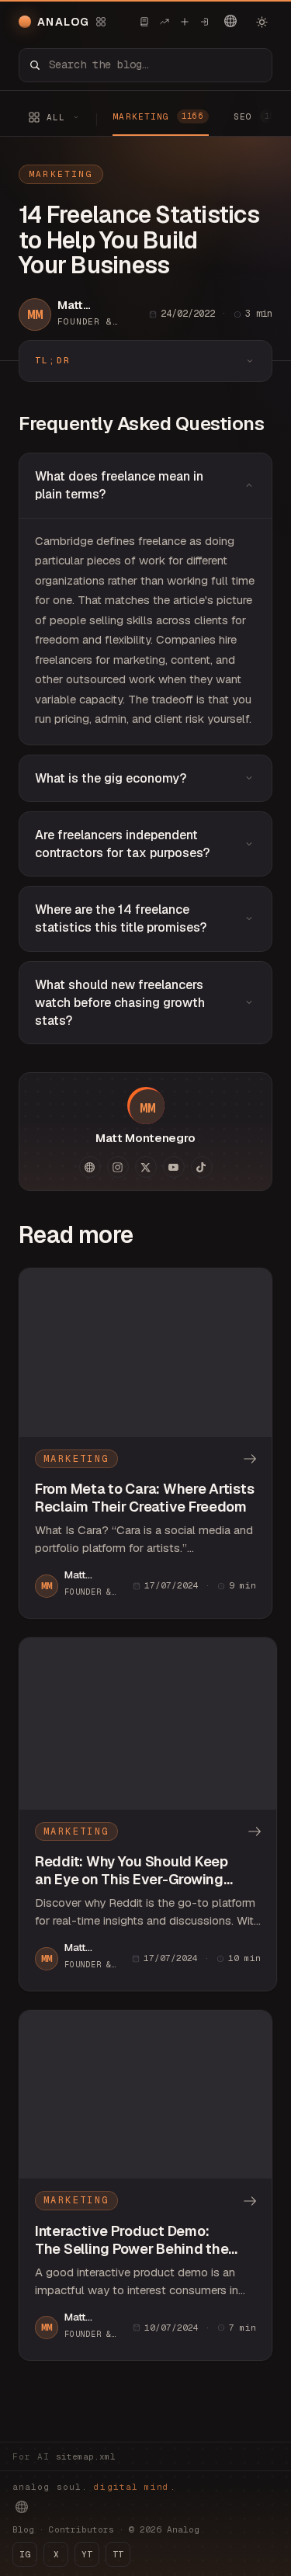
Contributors (81, 2529)
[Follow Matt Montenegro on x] (146, 1167)
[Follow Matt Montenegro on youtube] (174, 1167)
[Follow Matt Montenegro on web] (90, 1167)
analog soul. (94, 2487)
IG (25, 2554)
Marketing (61, 174)
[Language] (230, 21)
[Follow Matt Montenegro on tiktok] (202, 1167)
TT (118, 2554)
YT (87, 2554)
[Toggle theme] (262, 22)
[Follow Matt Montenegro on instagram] (118, 1167)
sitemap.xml (86, 2456)
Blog (23, 2529)
